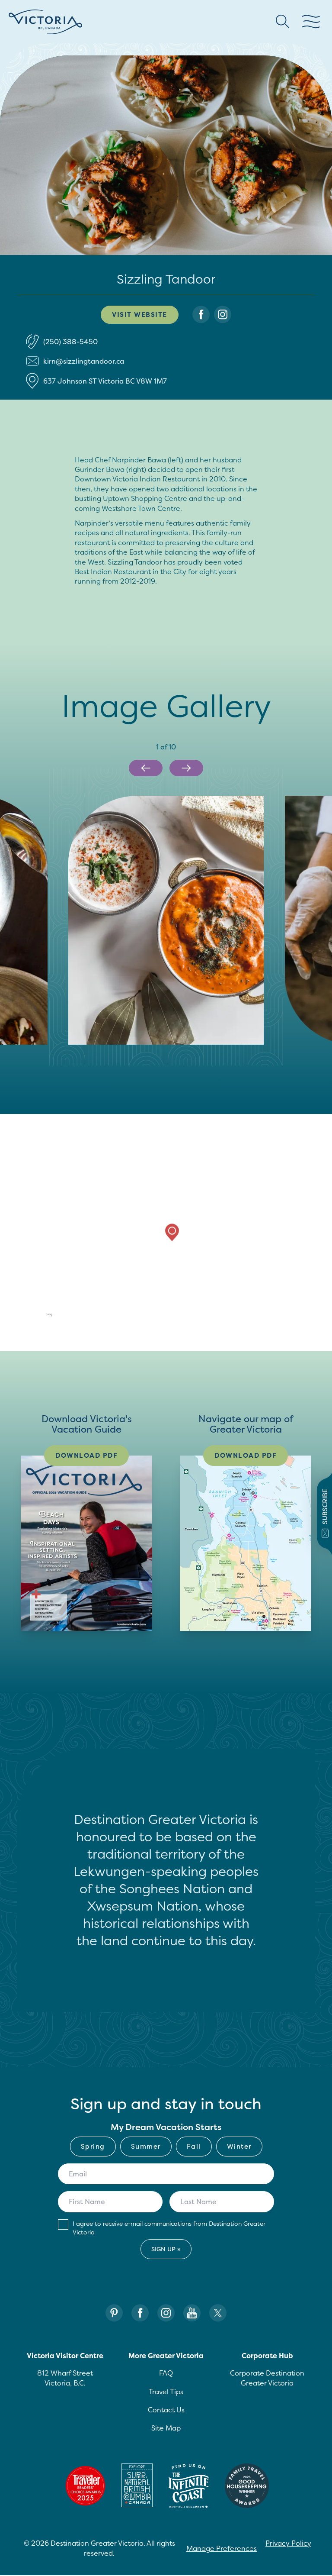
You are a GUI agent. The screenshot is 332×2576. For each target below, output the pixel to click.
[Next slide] (186, 768)
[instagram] (223, 315)
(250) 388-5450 (70, 342)
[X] (218, 2313)
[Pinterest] (114, 2313)
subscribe (325, 1507)
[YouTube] (192, 2313)
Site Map (166, 2428)
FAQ (166, 2373)
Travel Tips (166, 2392)
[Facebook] (140, 2313)
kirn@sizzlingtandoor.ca (84, 361)
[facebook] (201, 315)
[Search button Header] (283, 22)
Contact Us (166, 2410)
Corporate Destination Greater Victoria (267, 2378)
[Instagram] (166, 2313)
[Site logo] (45, 22)
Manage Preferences (222, 2548)
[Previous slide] (146, 768)
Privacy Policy (288, 2543)
